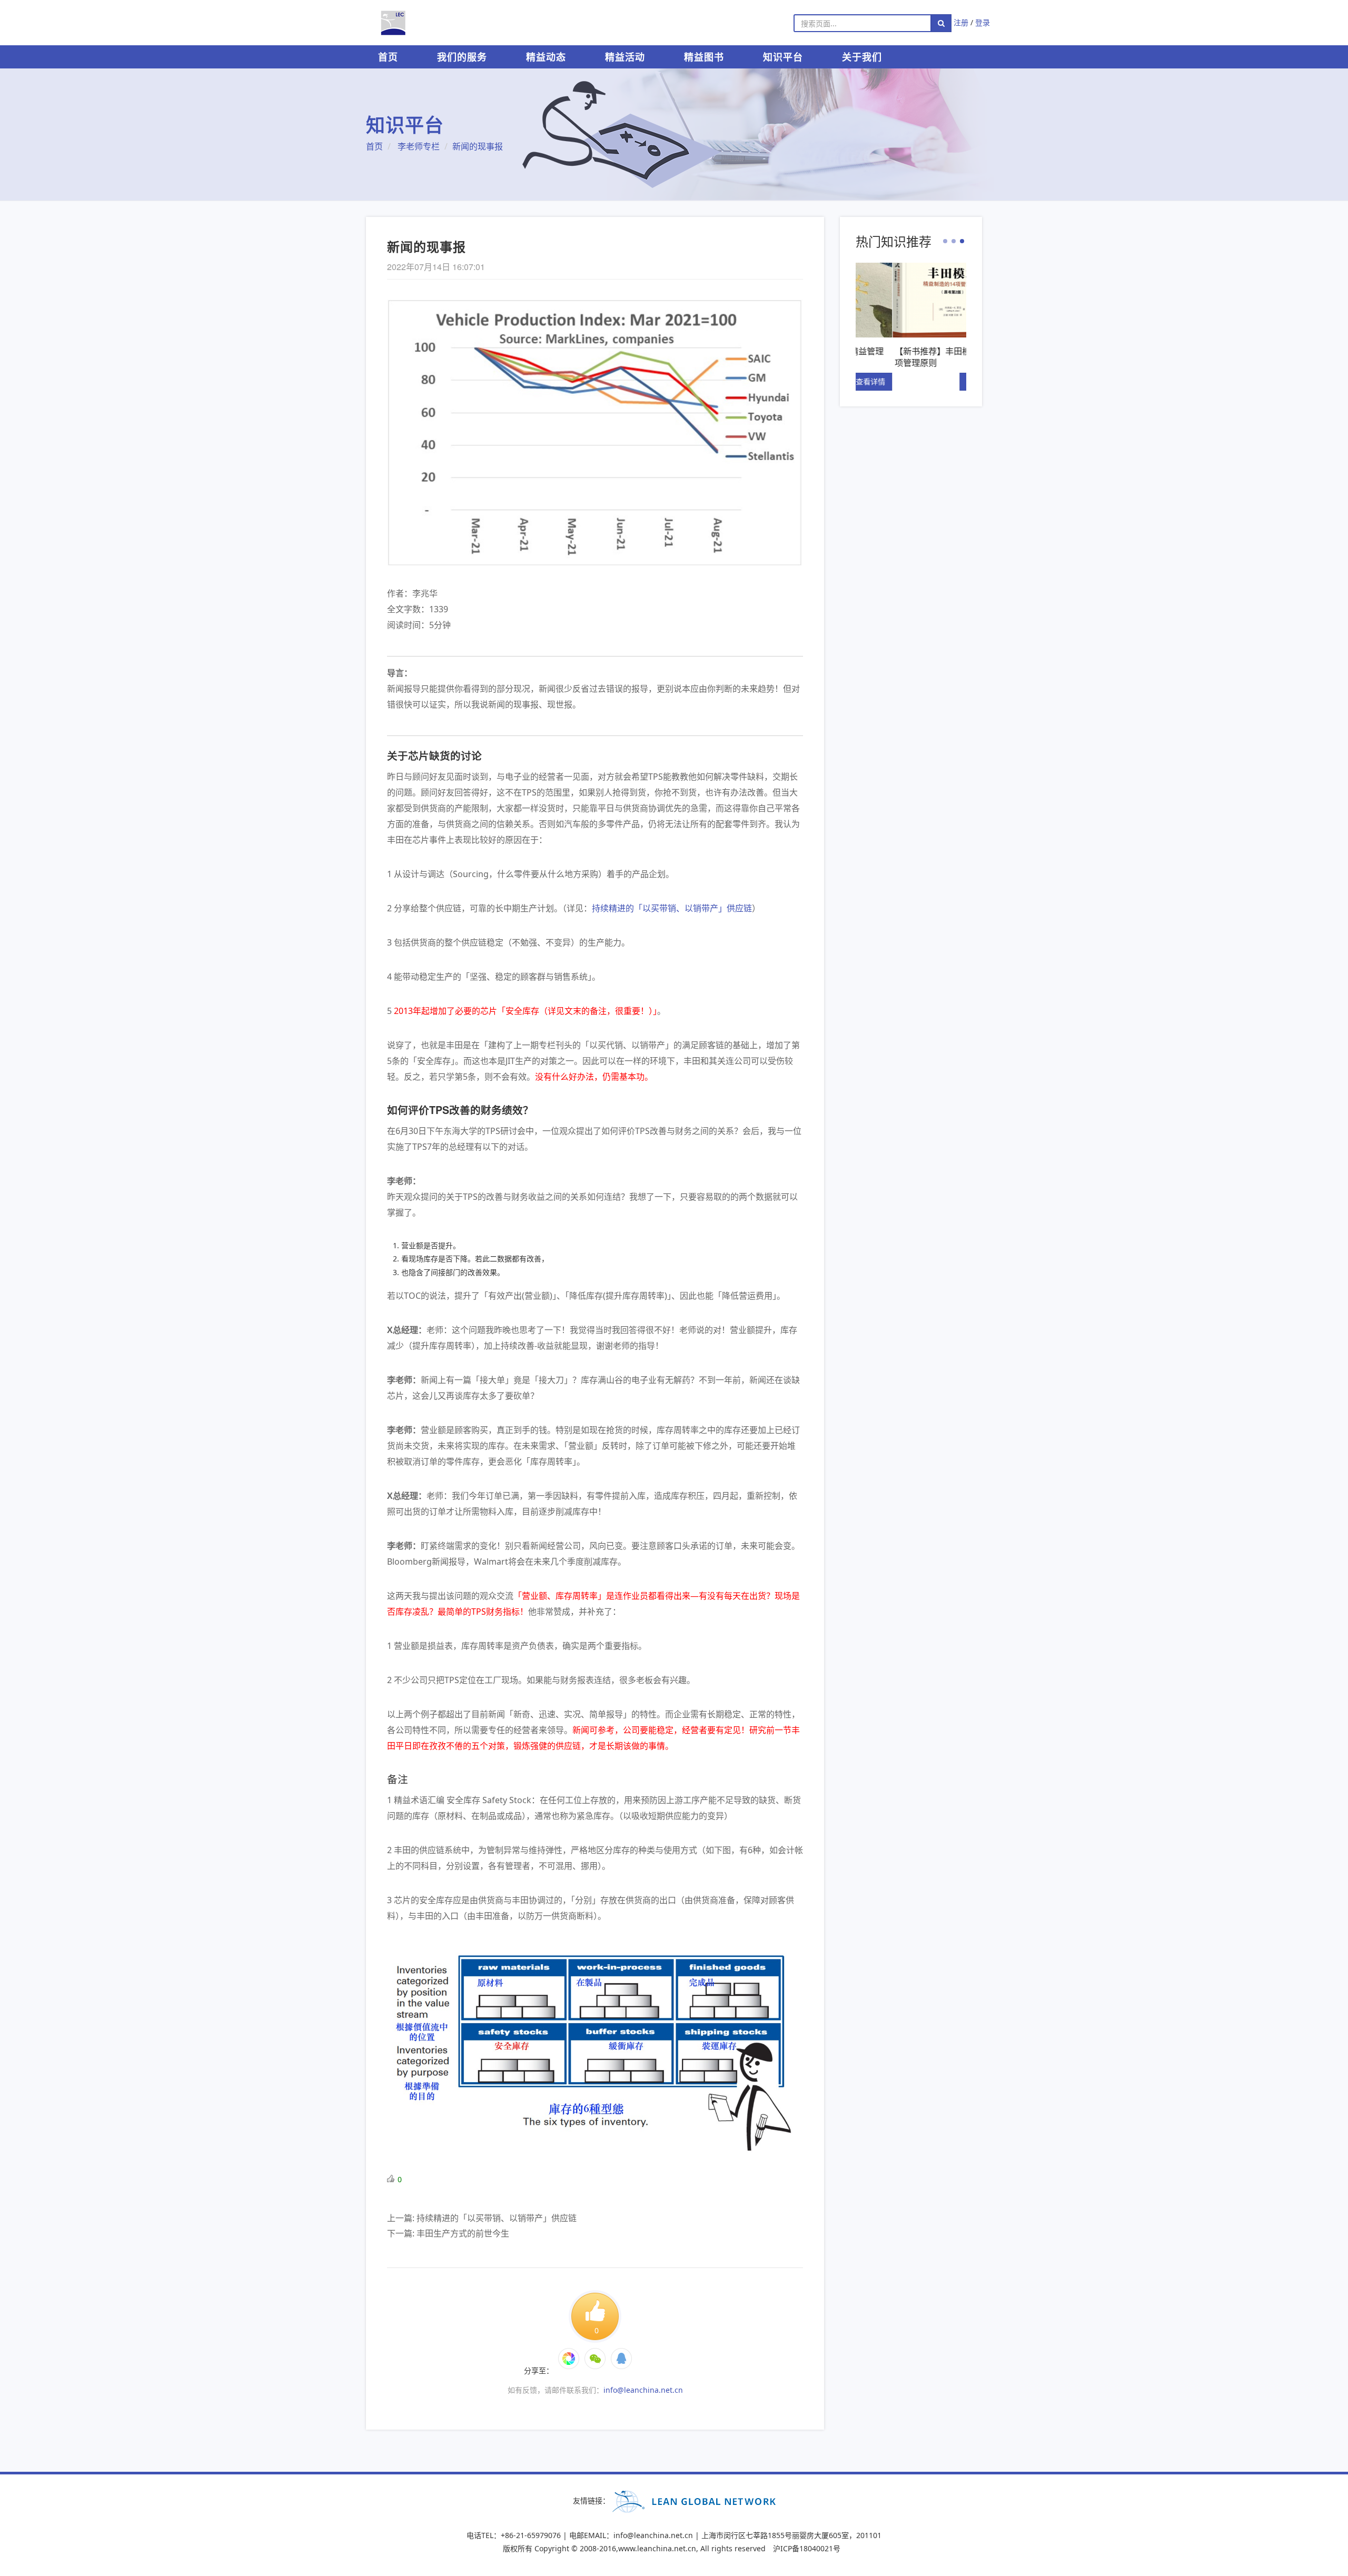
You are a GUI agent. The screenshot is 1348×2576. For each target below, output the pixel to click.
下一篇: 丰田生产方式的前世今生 (448, 2233)
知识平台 (783, 57)
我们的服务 (462, 57)
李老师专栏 (419, 146)
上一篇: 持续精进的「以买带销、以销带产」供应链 (482, 2218)
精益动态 (546, 57)
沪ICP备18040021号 (807, 2548)
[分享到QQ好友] (621, 2359)
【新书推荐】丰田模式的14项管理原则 (909, 357)
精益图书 (704, 57)
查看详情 (945, 381)
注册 (961, 22)
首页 (388, 57)
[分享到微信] (569, 2359)
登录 (983, 22)
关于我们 (862, 57)
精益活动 (625, 57)
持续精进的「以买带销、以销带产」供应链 (672, 908)
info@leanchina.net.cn (643, 2390)
